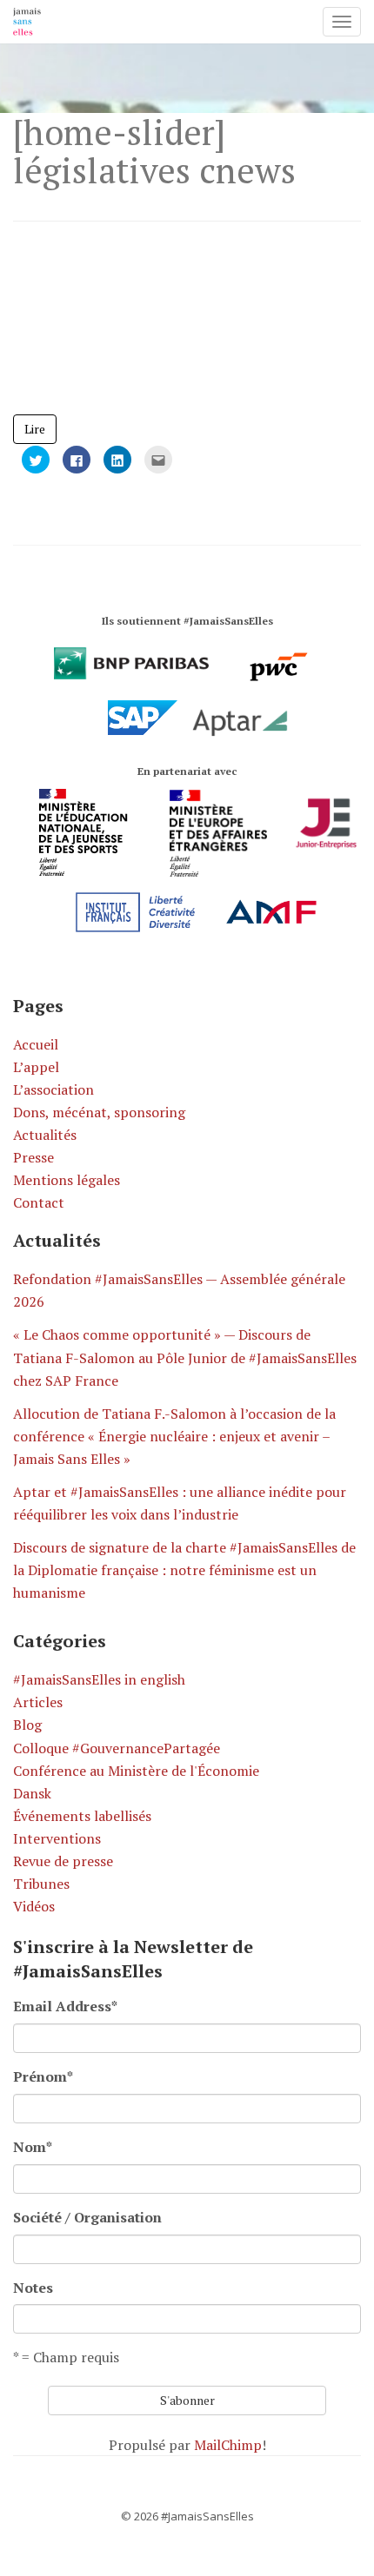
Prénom (43, 2076)
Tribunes (41, 1884)
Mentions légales (67, 1180)
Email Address (65, 2006)
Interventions (57, 1838)
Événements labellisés (82, 1816)
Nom (33, 2147)
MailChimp (228, 2445)
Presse (33, 1157)
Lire (35, 429)
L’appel (36, 1067)
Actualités (45, 1135)
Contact (39, 1202)
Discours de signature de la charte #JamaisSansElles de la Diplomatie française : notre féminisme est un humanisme (184, 1570)
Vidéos (34, 1906)
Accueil (36, 1044)
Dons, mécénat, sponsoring (99, 1112)
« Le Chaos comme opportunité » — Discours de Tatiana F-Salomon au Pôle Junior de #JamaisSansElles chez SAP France (185, 1357)
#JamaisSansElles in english (99, 1679)
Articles (38, 1702)
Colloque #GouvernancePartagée (117, 1748)
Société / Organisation (87, 2217)
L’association (53, 1089)
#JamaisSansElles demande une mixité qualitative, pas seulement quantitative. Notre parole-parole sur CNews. (174, 335)
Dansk (32, 1793)
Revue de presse (63, 1861)
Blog (27, 1725)
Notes (33, 2288)
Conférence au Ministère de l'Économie (136, 1771)
